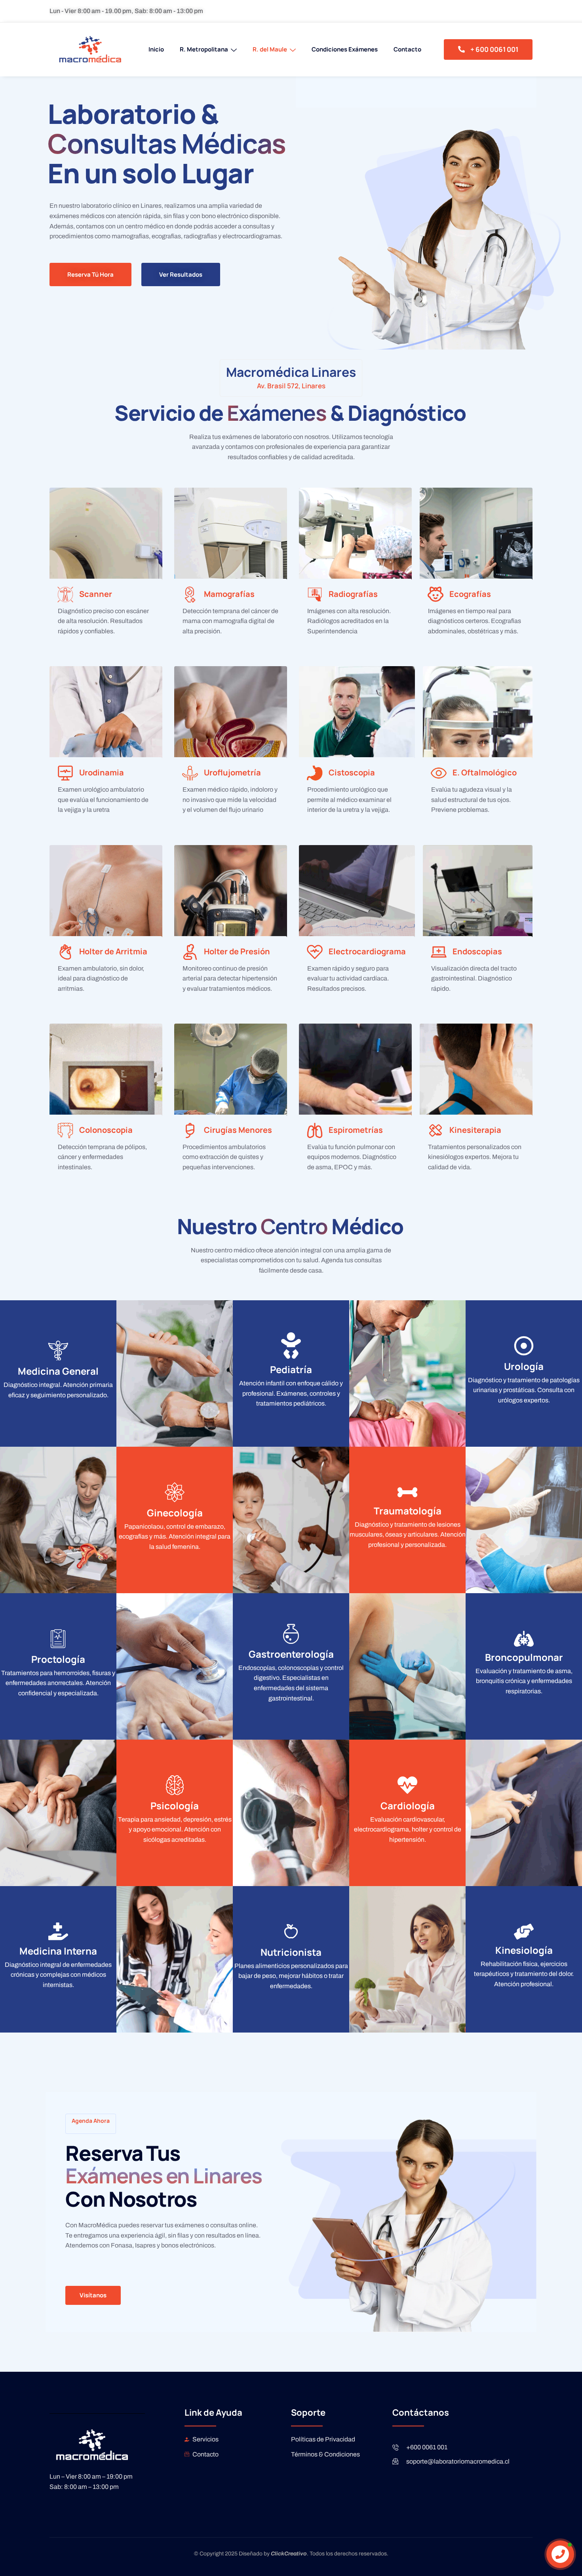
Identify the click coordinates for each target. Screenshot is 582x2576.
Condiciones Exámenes (345, 49)
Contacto (407, 49)
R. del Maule (270, 49)
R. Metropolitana (204, 49)
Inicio (156, 49)
